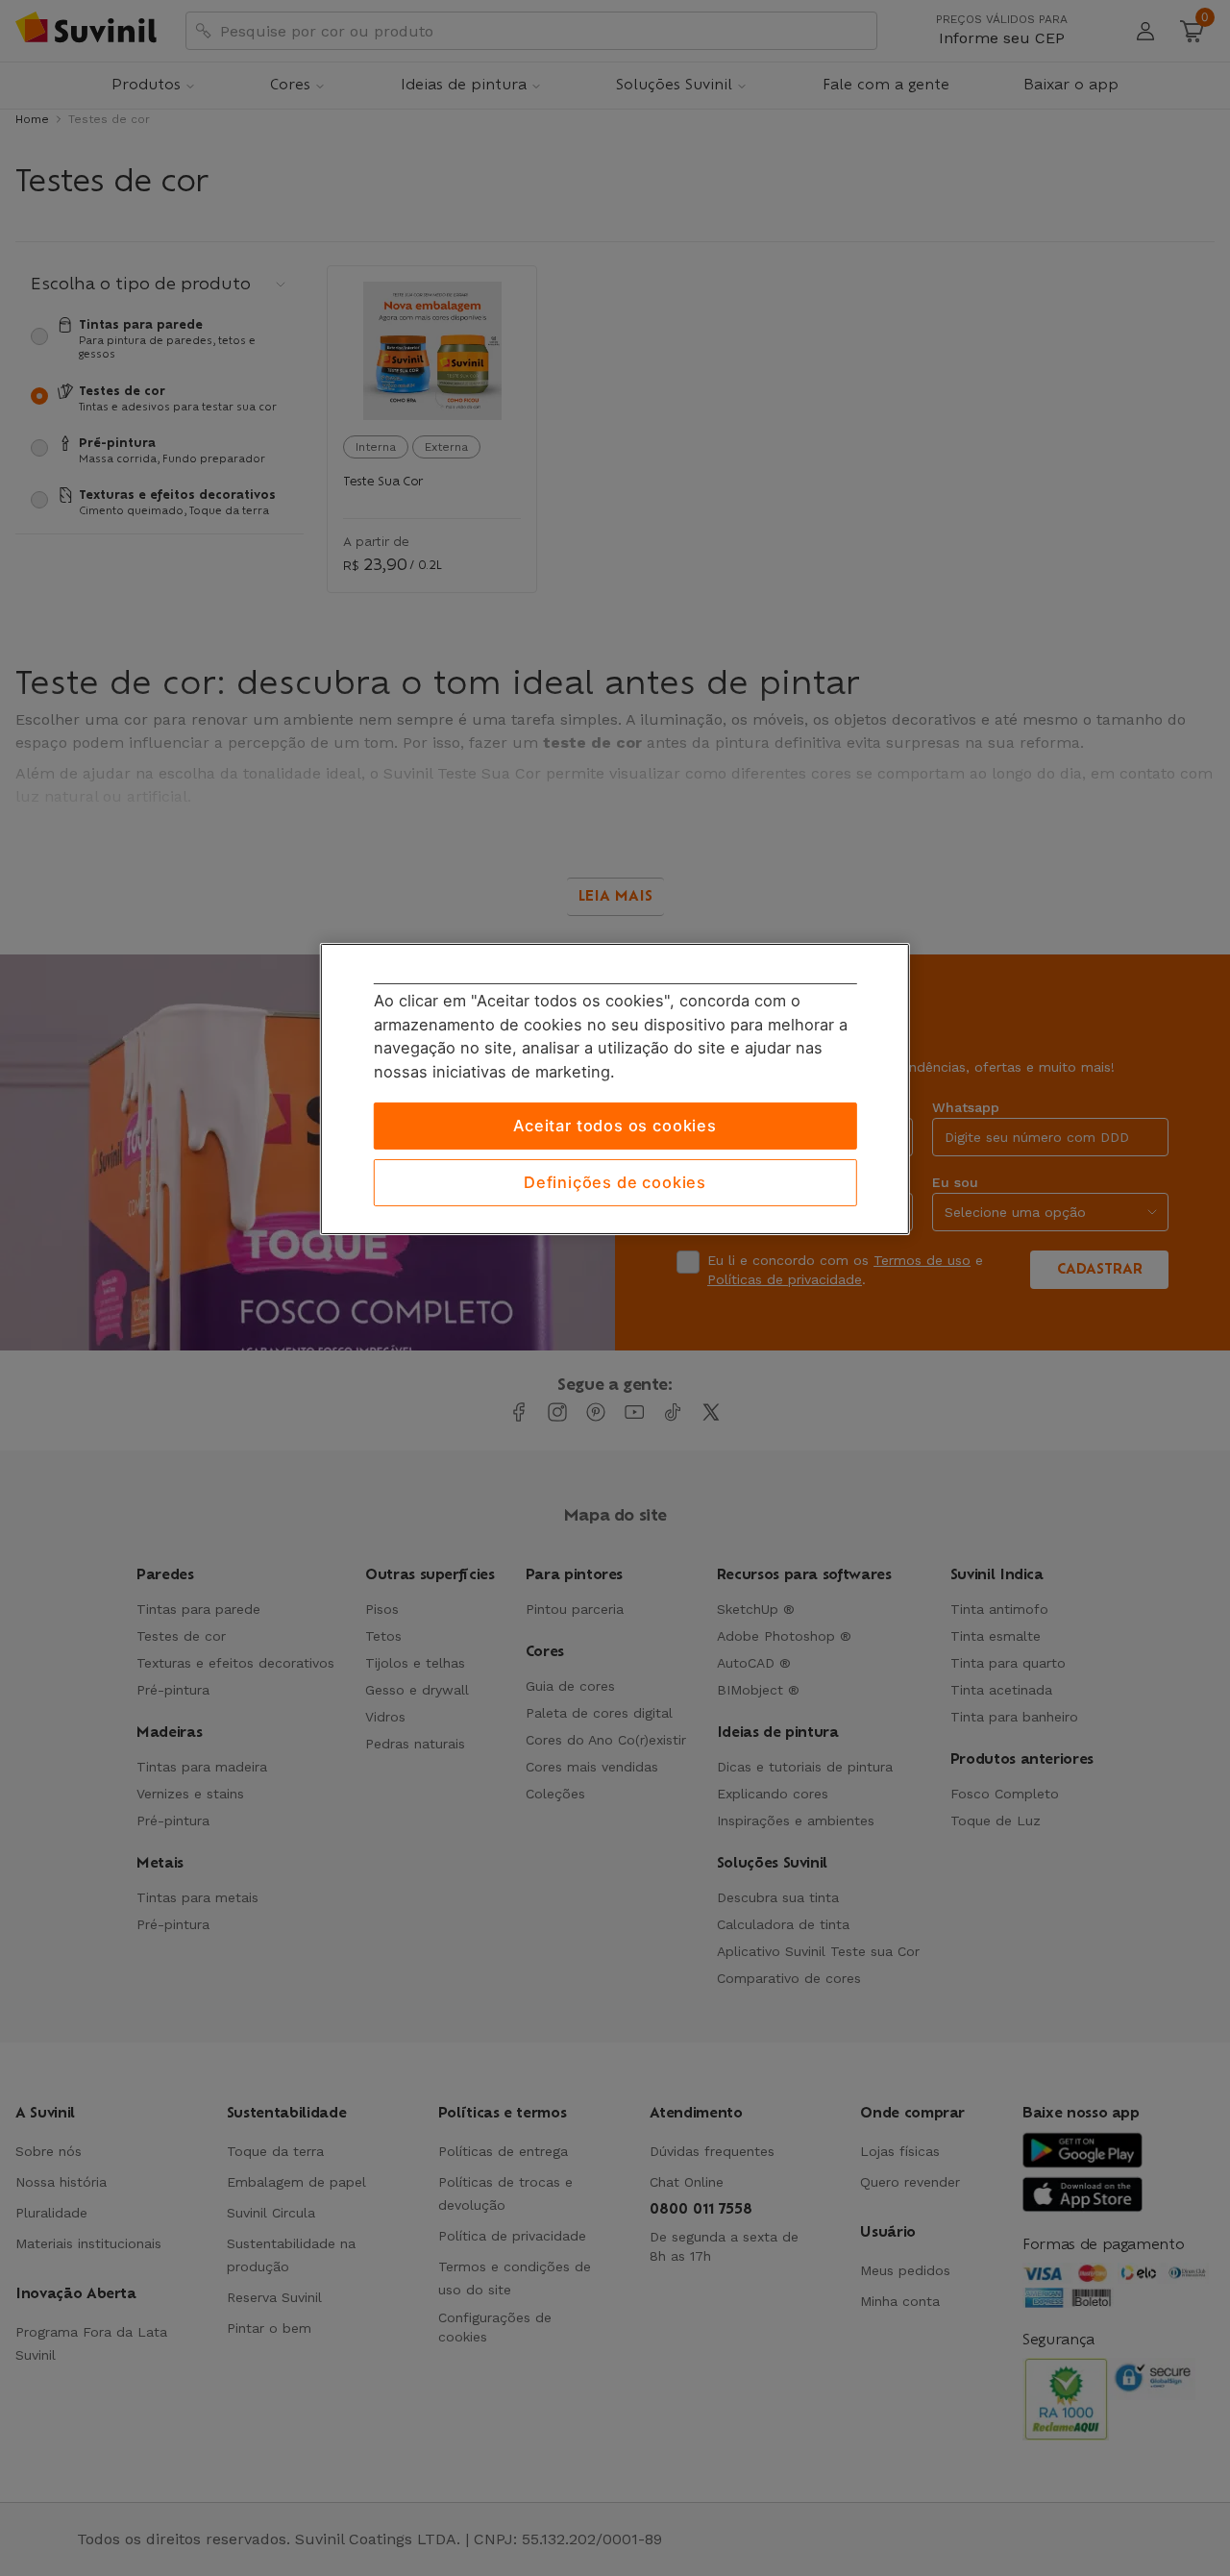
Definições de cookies (615, 1182)
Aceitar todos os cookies (615, 1126)
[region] (615, 1089)
